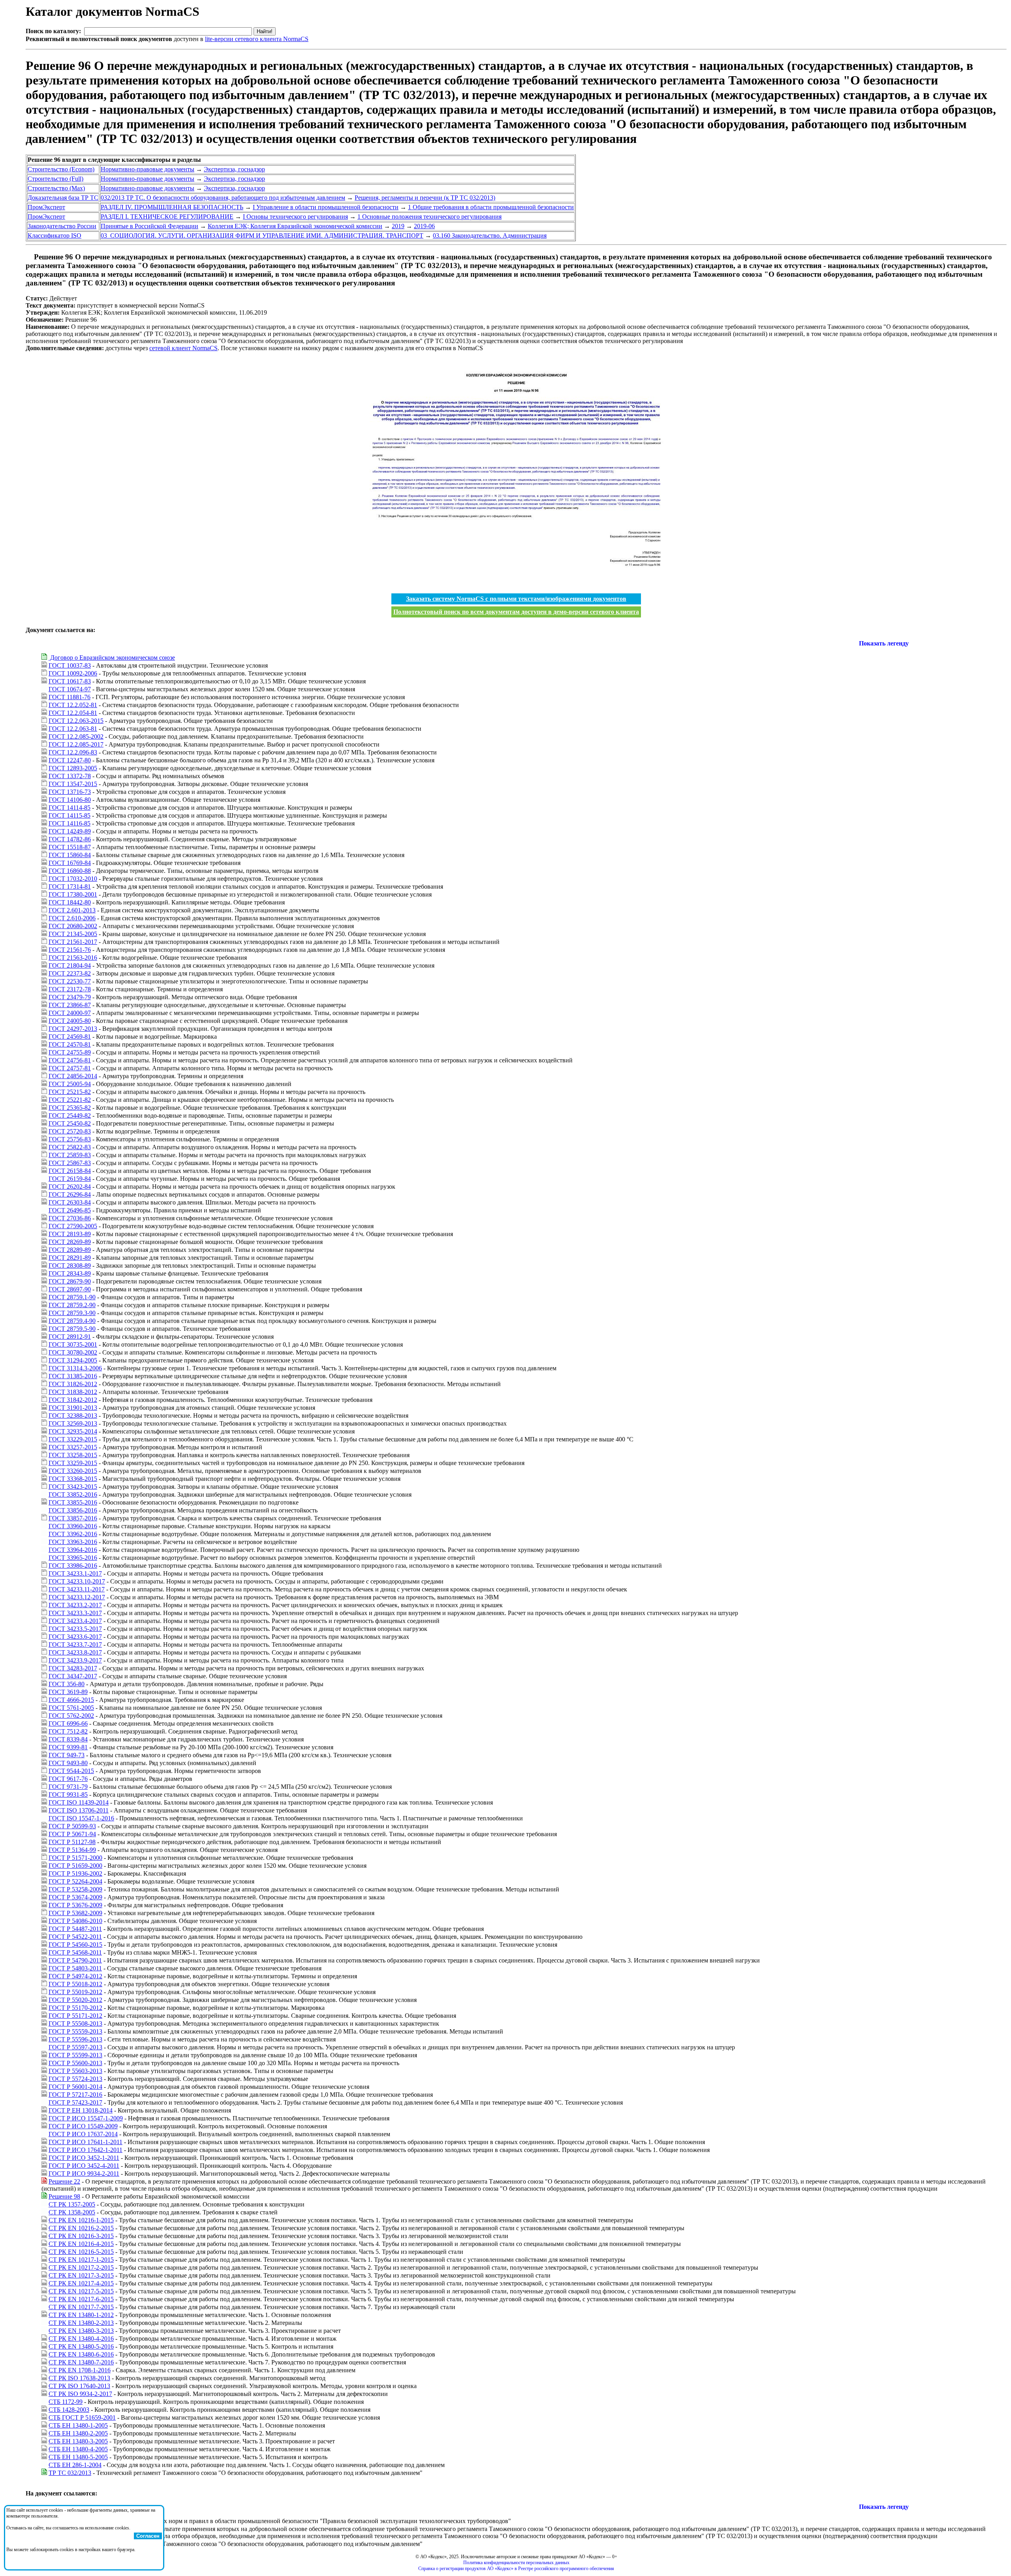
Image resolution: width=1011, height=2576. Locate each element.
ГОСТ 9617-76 (68, 1779)
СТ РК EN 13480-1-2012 (81, 2315)
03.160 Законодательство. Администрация (490, 235)
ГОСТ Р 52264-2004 (75, 1881)
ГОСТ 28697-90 (70, 1289)
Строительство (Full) (55, 179)
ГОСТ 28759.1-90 (72, 1297)
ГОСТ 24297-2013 (73, 1029)
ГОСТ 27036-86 (70, 1218)
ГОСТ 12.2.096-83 (73, 752)
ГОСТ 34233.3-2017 (75, 1613)
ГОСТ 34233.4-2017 (75, 1621)
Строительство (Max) (56, 188)
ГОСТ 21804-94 (70, 965)
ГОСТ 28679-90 (70, 1281)
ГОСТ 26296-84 (70, 1194)
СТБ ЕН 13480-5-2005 (78, 2457)
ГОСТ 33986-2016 (73, 1566)
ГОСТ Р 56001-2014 (75, 2087)
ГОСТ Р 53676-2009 (75, 1905)
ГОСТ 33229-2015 (73, 1439)
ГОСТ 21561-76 (70, 950)
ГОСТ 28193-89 (70, 1234)
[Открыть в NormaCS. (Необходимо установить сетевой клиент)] (29, 257)
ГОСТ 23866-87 (70, 1005)
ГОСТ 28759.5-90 (72, 1329)
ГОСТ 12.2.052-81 (73, 705)
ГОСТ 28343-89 (70, 1273)
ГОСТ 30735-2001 (73, 1344)
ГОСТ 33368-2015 (73, 1479)
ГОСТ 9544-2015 (71, 1771)
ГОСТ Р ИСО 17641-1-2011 (86, 2142)
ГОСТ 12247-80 (70, 760)
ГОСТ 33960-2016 (73, 1526)
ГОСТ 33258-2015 (73, 1455)
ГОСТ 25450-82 (70, 1123)
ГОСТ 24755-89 (70, 1052)
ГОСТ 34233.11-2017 (77, 1589)
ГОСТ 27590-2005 (73, 1226)
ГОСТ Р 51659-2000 (75, 1866)
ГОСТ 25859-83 (70, 1155)
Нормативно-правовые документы (148, 169)
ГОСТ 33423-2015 (73, 1487)
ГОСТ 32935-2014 (73, 1431)
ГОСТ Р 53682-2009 (75, 1913)
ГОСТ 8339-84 (68, 1739)
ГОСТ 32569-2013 (73, 1423)
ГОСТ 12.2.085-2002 (76, 736)
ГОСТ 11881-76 (70, 697)
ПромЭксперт (46, 207)
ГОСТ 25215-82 (70, 1092)
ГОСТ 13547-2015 (73, 784)
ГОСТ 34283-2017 (73, 1668)
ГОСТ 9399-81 (68, 1747)
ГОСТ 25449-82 (70, 1115)
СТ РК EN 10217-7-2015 (81, 2307)
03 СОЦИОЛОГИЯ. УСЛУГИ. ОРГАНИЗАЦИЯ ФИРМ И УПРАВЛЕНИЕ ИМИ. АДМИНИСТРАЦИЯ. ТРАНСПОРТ (262, 235)
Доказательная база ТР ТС (63, 198)
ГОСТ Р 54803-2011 (75, 1968)
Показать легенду (884, 643)
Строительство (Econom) (61, 169)
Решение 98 (64, 2196)
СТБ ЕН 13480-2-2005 (78, 2433)
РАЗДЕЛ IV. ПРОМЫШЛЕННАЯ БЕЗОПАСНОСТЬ (172, 207)
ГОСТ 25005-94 (70, 1084)
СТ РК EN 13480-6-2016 (81, 2354)
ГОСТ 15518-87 (70, 847)
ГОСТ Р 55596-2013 (75, 2039)
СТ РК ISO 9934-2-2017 (80, 2394)
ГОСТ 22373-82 (70, 973)
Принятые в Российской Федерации (149, 226)
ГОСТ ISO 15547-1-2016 (81, 1818)
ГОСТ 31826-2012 (73, 1384)
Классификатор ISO (54, 235)
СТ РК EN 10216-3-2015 (81, 2236)
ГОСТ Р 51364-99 (72, 1850)
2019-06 (424, 226)
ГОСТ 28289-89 (70, 1250)
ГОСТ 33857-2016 (73, 1518)
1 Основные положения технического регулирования (429, 217)
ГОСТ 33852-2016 (73, 1494)
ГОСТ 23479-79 (70, 997)
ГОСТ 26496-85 (70, 1210)
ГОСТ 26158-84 (70, 1171)
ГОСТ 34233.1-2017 (75, 1573)
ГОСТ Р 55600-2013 (75, 2063)
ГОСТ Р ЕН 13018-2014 (81, 2110)
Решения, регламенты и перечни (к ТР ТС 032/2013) (425, 198)
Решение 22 (64, 2181)
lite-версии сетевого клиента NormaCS (257, 39)
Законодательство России (62, 226)
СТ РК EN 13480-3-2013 (81, 2331)
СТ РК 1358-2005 (72, 2212)
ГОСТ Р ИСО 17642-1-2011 (86, 2150)
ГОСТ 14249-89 (70, 831)
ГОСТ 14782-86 (70, 839)
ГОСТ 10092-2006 (73, 673)
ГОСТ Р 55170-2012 (75, 2008)
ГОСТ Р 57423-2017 (75, 2102)
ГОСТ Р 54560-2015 (75, 1945)
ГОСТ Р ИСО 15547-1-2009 (86, 2118)
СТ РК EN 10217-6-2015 (81, 2299)
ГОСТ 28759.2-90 (72, 1305)
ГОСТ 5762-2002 (71, 1716)
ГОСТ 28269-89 (70, 1242)
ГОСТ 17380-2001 (73, 894)
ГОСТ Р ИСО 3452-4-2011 (84, 2166)
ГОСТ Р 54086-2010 (75, 1921)
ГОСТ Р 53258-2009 (75, 1889)
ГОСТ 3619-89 (68, 1692)
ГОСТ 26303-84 (70, 1202)
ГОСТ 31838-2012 (73, 1392)
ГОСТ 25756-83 (70, 1139)
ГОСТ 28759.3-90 (72, 1313)
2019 (398, 226)
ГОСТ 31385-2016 (73, 1376)
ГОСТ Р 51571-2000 (75, 1858)
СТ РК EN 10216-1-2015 (81, 2220)
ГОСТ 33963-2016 (73, 1542)
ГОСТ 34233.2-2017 (75, 1605)
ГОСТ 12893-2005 (73, 768)
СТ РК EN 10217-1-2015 (81, 2260)
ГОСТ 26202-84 (70, 1187)
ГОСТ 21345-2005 (73, 934)
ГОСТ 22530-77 (70, 981)
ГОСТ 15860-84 (70, 855)
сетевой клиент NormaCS (183, 348)
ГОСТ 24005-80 (70, 1021)
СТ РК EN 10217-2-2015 (81, 2267)
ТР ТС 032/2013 (70, 2473)
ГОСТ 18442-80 (70, 902)
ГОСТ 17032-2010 (73, 879)
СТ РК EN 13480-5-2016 (81, 2346)
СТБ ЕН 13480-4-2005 (78, 2449)
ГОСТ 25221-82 (70, 1100)
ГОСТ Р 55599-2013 (75, 2055)
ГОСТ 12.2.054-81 (73, 713)
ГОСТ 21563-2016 (73, 958)
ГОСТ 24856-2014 (73, 1076)
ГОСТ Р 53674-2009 (75, 1897)
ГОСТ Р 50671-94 (72, 1834)
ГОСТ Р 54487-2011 (75, 1929)
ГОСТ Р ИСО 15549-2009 (83, 2126)
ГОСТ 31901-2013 (73, 1408)
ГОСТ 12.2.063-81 (73, 729)
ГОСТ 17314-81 (70, 886)
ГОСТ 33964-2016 (73, 1550)
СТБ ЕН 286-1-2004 (75, 2465)
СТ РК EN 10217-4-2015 (81, 2283)
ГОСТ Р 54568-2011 (75, 1952)
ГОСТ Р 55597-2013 (75, 2047)
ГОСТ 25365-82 (70, 1108)
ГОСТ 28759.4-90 (72, 1321)
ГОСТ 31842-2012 (73, 1400)
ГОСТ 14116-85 (70, 823)
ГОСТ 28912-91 (70, 1337)
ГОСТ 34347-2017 (73, 1676)
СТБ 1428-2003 (69, 2410)
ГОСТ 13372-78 (70, 776)
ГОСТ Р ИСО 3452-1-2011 (84, 2158)
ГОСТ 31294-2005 (73, 1360)
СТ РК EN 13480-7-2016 (81, 2362)
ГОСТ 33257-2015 (73, 1447)
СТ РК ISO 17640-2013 (79, 2386)
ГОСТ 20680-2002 (73, 926)
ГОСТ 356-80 (67, 1684)
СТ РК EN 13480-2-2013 (81, 2323)
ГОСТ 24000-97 (70, 1013)
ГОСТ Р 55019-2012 (75, 1992)
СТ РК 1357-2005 (72, 2204)
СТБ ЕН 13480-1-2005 (78, 2425)
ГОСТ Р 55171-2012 (75, 2016)
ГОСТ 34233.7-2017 (75, 1644)
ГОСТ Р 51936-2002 (75, 1873)
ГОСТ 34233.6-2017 (75, 1637)
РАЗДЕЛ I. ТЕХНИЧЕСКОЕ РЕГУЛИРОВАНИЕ (167, 217)
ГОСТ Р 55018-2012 (75, 1984)
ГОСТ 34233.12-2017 (77, 1597)
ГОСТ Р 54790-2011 (75, 1960)
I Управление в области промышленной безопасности (326, 207)
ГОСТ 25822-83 (70, 1147)
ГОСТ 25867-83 (70, 1163)
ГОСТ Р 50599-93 (72, 1826)
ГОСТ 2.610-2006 (72, 918)
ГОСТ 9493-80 (68, 1763)
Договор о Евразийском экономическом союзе (112, 658)
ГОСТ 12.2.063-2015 (76, 721)
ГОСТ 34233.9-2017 (75, 1660)
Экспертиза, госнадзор (234, 169)
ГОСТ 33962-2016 (73, 1534)
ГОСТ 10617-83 (70, 681)
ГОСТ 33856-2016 (73, 1510)
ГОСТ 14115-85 (70, 815)
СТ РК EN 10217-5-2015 (81, 2291)
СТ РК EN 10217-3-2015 (81, 2275)
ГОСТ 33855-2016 (73, 1502)
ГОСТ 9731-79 (68, 1787)
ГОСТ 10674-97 (70, 689)
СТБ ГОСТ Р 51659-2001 (82, 2417)
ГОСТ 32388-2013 (73, 1416)
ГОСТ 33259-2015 (73, 1463)
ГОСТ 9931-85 (68, 1795)
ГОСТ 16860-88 (70, 871)
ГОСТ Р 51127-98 (72, 1842)
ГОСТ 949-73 (67, 1755)
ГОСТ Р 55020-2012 (75, 2000)
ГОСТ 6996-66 (68, 1723)
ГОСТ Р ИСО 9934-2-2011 (84, 2174)
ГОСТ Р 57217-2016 (75, 2095)
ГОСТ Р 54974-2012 (75, 1976)
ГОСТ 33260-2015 (73, 1471)
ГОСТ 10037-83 (70, 665)
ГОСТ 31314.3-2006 (75, 1368)
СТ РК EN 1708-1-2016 (80, 2370)
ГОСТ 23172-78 (70, 989)
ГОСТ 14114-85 (70, 808)
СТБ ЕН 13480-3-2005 (78, 2441)
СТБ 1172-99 (66, 2402)
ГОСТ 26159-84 (70, 1179)
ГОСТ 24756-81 (70, 1060)
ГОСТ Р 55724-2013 (75, 2079)
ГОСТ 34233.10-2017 (77, 1581)
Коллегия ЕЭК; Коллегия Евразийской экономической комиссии (295, 226)
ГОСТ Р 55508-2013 (75, 2023)
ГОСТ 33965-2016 (73, 1558)
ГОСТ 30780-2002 (73, 1352)
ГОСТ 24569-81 (70, 1037)
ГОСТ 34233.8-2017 (75, 1652)
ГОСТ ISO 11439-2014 (79, 1802)
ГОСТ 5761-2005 (71, 1708)
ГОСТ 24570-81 (70, 1044)
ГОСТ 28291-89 (70, 1258)
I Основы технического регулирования (295, 217)
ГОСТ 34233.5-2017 (75, 1629)
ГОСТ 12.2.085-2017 (76, 744)
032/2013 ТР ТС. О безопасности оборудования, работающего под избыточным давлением (223, 198)
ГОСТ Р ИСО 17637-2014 (83, 2134)
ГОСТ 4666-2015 (71, 1700)
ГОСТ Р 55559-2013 (75, 2031)
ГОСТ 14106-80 (70, 800)
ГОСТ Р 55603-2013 (75, 2071)
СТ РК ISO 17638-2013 (79, 2378)
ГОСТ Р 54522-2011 (75, 1937)
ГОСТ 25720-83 (70, 1131)
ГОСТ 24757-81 (70, 1068)
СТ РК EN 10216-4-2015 (81, 2244)
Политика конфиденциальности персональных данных (516, 2563)
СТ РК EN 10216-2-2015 (81, 2228)
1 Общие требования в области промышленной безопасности (491, 207)
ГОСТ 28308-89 (70, 1265)
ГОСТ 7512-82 (68, 1731)
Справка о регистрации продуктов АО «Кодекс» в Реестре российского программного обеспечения (516, 2568)
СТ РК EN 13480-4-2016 (81, 2339)
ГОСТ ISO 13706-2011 (79, 1810)
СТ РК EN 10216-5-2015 (81, 2252)
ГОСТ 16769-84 (70, 863)
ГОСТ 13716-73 (70, 792)
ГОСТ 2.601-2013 (72, 910)
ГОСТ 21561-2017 (73, 942)
